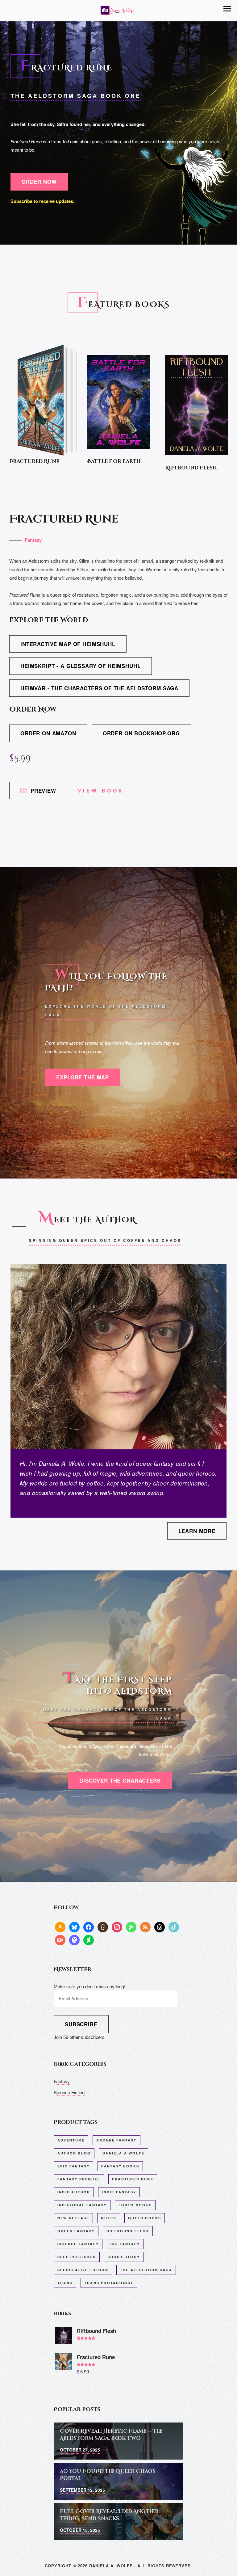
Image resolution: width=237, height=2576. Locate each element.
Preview (43, 791)
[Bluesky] (74, 1927)
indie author (74, 2192)
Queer (109, 2218)
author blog (74, 2153)
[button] (227, 9)
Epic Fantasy (73, 2166)
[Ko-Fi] (60, 1940)
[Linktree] (131, 1927)
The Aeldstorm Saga (146, 2270)
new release (73, 2218)
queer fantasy (76, 2231)
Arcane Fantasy (116, 2140)
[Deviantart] (89, 1940)
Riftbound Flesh (128, 2231)
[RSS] (145, 1927)
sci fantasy (125, 2244)
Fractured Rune (133, 2179)
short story (124, 2257)
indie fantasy (119, 2192)
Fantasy (33, 540)
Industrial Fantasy (82, 2205)
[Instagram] (117, 1927)
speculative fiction (83, 2270)
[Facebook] (89, 1927)
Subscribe (81, 2024)
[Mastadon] (74, 1940)
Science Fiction (69, 2092)
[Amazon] (60, 1927)
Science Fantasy (78, 2244)
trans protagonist (109, 2283)
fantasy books (120, 2166)
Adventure (71, 2140)
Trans (65, 2283)
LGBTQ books (135, 2205)
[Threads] (160, 1927)
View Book (101, 790)
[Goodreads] (103, 1927)
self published (77, 2257)
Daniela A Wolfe (123, 2153)
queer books (145, 2218)
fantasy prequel (79, 2179)
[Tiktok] (174, 1927)
